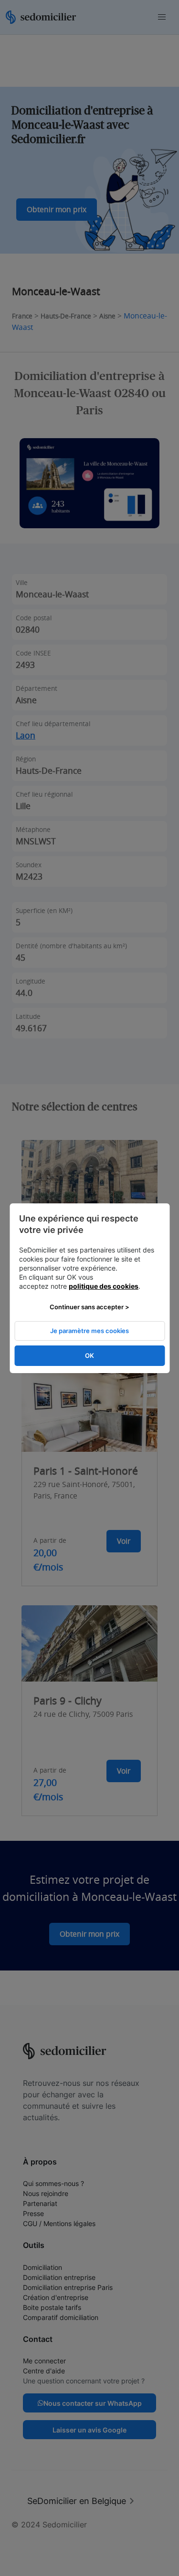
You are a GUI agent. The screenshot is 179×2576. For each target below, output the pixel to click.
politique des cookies (104, 1286)
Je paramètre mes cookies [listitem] (89, 1331)
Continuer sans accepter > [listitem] (89, 1307)
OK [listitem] (89, 1355)
